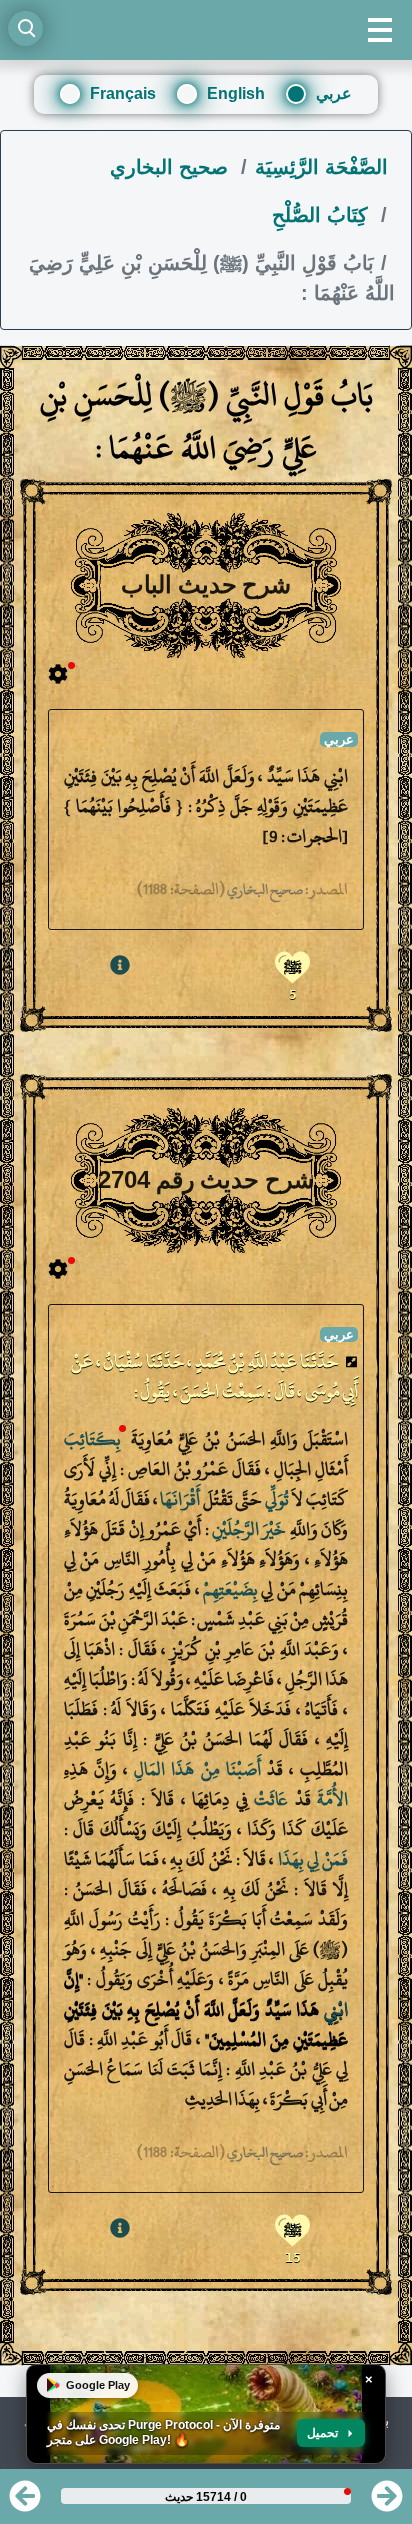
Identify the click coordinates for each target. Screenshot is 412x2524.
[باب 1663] (387, 2502)
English (236, 93)
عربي (334, 93)
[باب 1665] (25, 2502)
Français (123, 93)
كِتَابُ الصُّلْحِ (323, 215)
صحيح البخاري (172, 167)
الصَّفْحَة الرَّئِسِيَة (321, 167)
